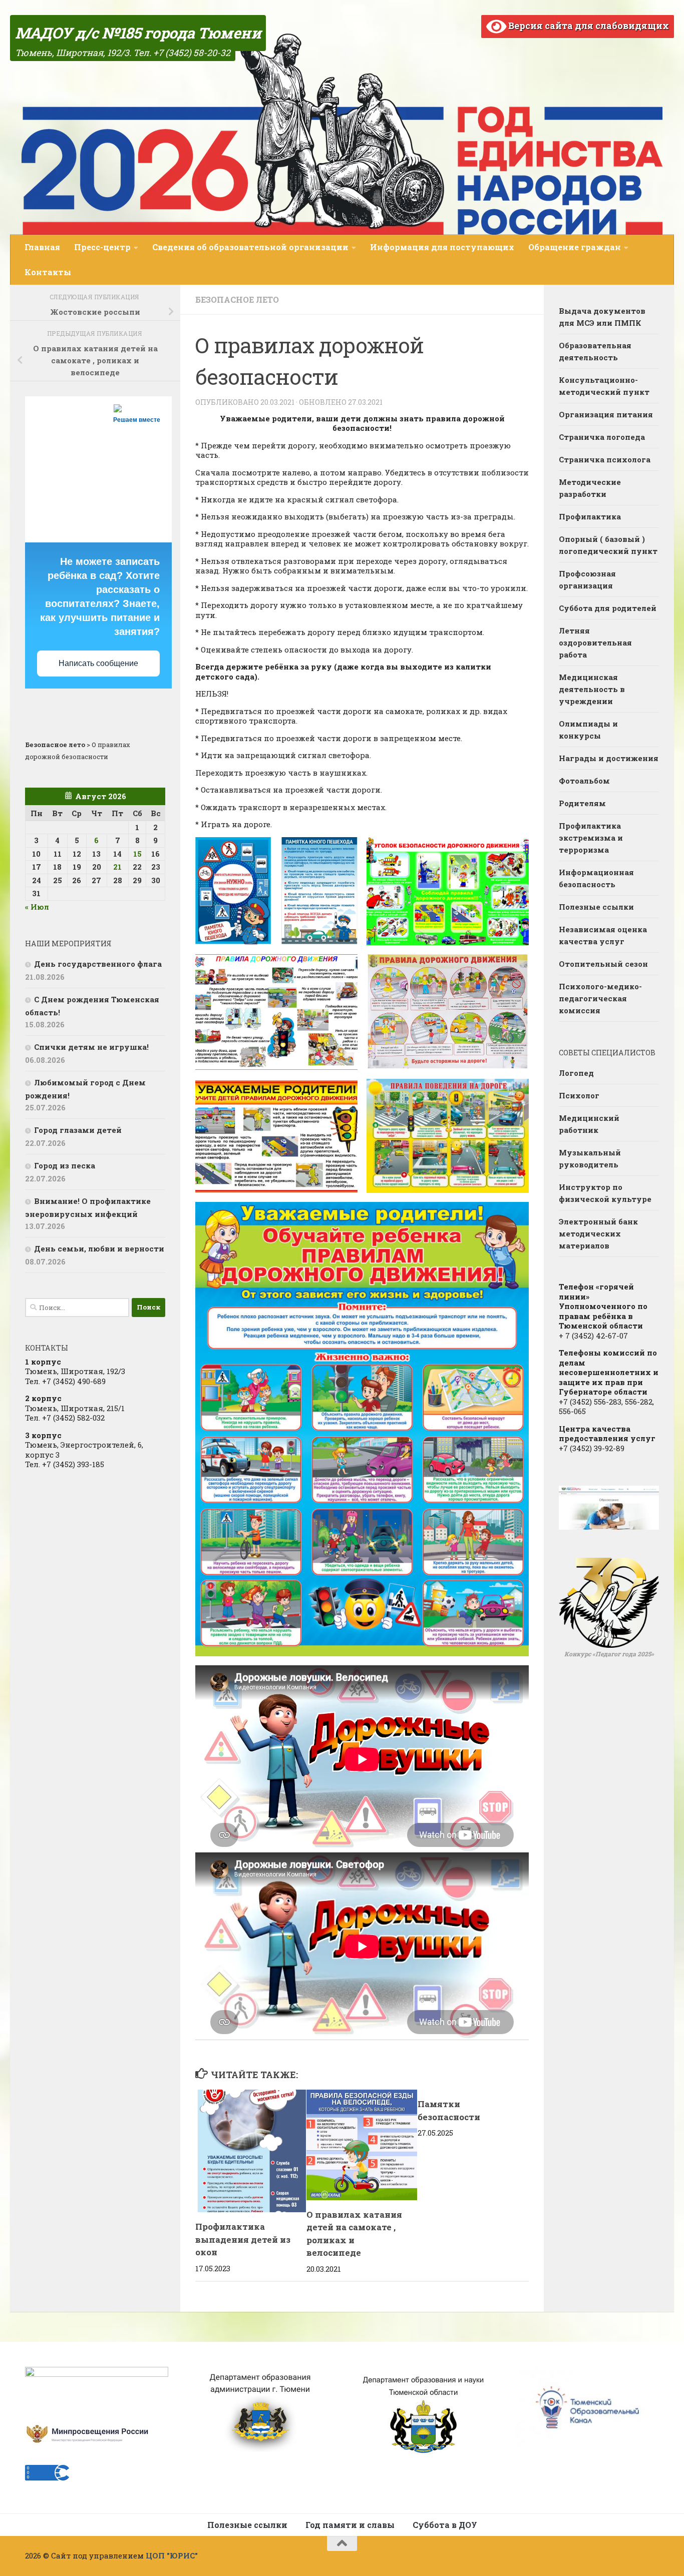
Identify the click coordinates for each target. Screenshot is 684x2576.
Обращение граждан (575, 247)
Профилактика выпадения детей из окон (243, 2239)
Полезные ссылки (596, 907)
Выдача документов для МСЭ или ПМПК (602, 317)
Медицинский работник (589, 1124)
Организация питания (606, 414)
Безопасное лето (237, 299)
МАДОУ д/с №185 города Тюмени (138, 33)
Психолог (579, 1095)
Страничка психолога (605, 459)
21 (117, 867)
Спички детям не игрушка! (91, 1047)
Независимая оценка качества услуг (603, 935)
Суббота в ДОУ (445, 2525)
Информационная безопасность (596, 878)
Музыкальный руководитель (590, 1158)
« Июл (37, 907)
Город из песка (65, 1165)
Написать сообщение (98, 663)
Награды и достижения (609, 758)
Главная (42, 247)
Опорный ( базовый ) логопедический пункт (608, 545)
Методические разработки (590, 488)
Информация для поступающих (442, 247)
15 (137, 854)
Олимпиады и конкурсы (588, 730)
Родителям (582, 803)
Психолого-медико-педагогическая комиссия (600, 998)
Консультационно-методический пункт (604, 386)
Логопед (576, 1073)
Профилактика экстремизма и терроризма (591, 838)
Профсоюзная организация (587, 579)
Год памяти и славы (350, 2525)
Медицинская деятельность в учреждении (592, 689)
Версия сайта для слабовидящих (588, 26)
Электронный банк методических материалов (598, 1233)
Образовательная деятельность (595, 351)
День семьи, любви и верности (99, 1248)
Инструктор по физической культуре (605, 1193)
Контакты (48, 272)
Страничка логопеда (602, 437)
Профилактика (590, 516)
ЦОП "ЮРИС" (172, 2555)
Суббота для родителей (608, 608)
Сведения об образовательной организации (250, 247)
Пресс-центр (102, 247)
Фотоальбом (584, 781)
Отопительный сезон (603, 964)
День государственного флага (98, 964)
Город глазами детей (78, 1130)
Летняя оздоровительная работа (595, 642)
